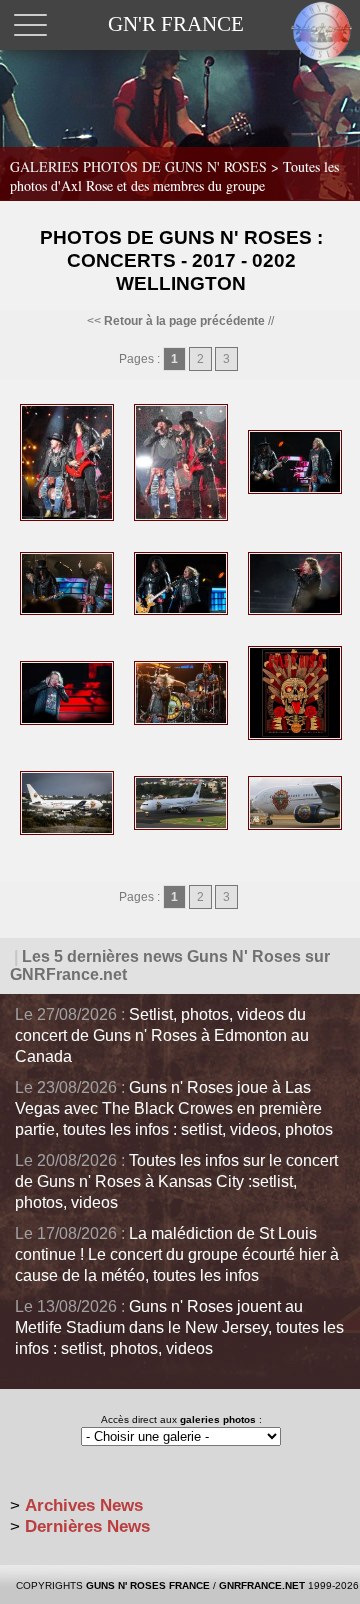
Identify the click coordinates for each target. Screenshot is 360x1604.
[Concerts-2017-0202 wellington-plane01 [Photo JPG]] (67, 831)
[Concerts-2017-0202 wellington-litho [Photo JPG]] (295, 736)
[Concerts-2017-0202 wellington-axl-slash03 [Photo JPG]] (295, 490)
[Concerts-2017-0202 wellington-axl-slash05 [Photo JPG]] (181, 611)
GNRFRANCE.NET (262, 1585)
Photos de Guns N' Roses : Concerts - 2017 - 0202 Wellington (181, 260)
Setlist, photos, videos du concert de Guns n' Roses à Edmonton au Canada (162, 1035)
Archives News (84, 1505)
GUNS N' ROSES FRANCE (148, 1585)
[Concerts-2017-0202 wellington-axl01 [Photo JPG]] (295, 611)
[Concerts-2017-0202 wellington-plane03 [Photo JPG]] (295, 826)
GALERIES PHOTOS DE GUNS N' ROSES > (174, 176)
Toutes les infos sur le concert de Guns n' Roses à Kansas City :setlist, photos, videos (176, 1181)
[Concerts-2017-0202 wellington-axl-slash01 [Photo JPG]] (67, 517)
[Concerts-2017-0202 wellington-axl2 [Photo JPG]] (67, 721)
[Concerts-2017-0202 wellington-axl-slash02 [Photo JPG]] (181, 517)
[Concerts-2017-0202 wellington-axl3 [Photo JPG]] (181, 721)
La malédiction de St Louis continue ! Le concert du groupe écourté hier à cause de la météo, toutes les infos (177, 1254)
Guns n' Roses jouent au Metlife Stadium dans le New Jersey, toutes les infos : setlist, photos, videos (179, 1327)
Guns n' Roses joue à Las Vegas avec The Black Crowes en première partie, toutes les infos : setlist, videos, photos (174, 1108)
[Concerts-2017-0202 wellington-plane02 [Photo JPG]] (181, 826)
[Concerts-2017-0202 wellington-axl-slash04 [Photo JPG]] (67, 611)
